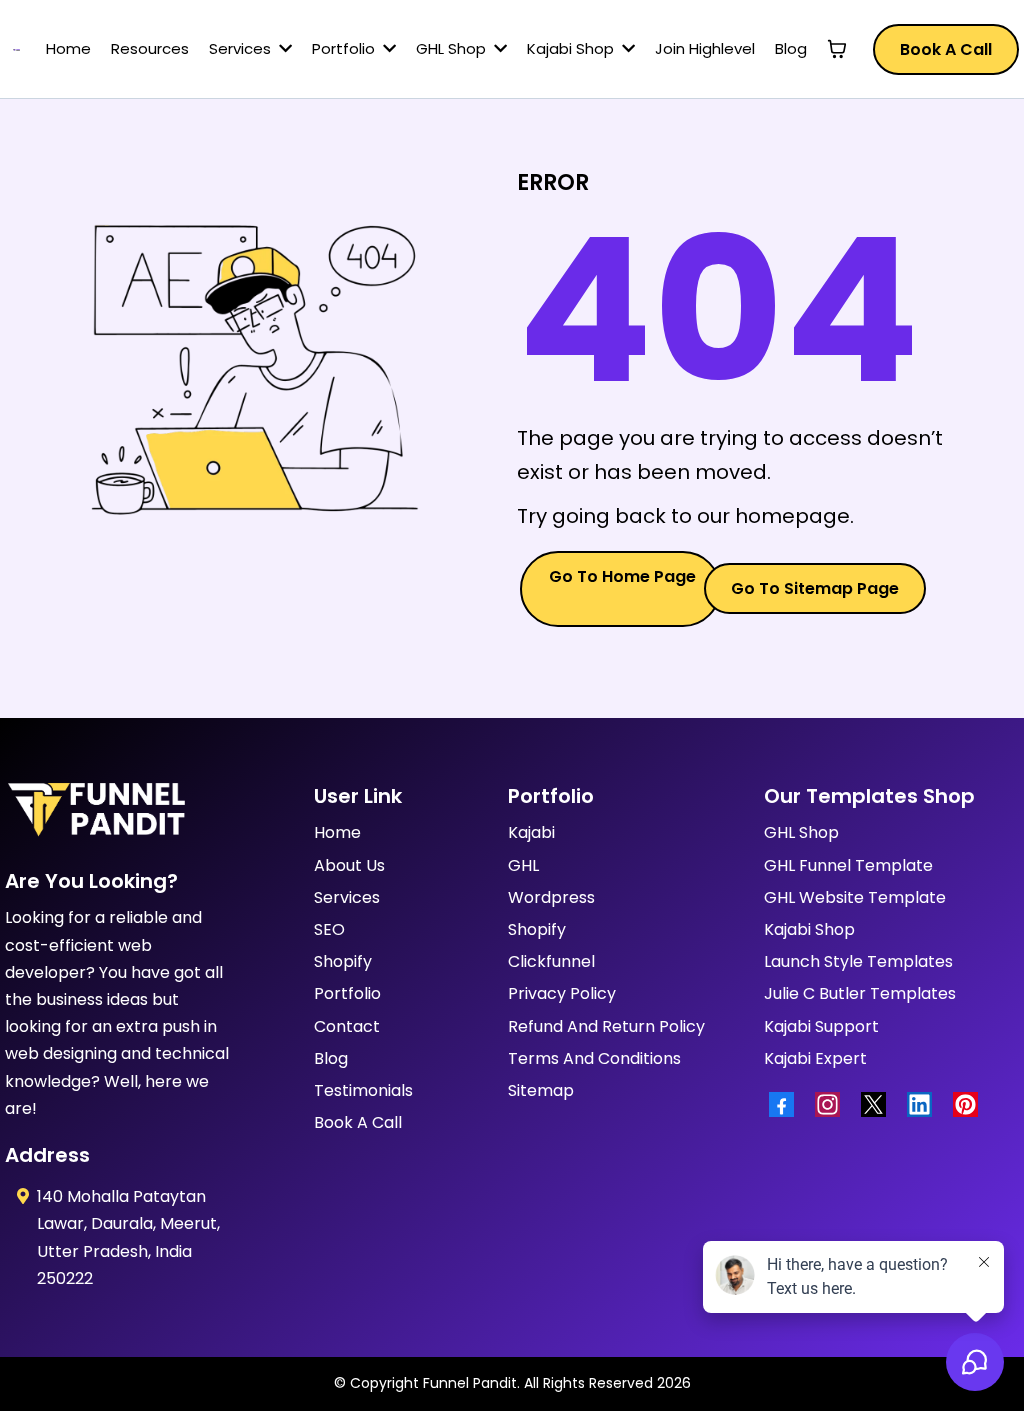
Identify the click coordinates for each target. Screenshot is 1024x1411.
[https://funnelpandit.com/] (114, 810)
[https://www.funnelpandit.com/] (16, 49)
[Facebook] (787, 1104)
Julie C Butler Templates (860, 993)
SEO (329, 929)
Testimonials (363, 1090)
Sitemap (541, 1090)
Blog (331, 1058)
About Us (349, 865)
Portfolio (347, 993)
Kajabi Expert (815, 1058)
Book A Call (358, 1122)
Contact (347, 1026)
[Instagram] (833, 1104)
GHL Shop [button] (453, 48)
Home (337, 832)
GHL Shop (801, 832)
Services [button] (242, 48)
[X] (879, 1104)
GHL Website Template (855, 897)
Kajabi (531, 832)
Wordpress (551, 897)
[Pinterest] (971, 1104)
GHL (523, 865)
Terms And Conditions (594, 1058)
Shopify (343, 961)
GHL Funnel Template (848, 865)
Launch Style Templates (858, 961)
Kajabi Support (821, 1026)
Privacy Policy (562, 993)
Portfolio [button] (345, 48)
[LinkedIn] (925, 1104)
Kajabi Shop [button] (572, 48)
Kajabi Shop (809, 929)
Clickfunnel (551, 961)
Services (347, 897)
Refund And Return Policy (606, 1026)
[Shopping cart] (837, 49)
